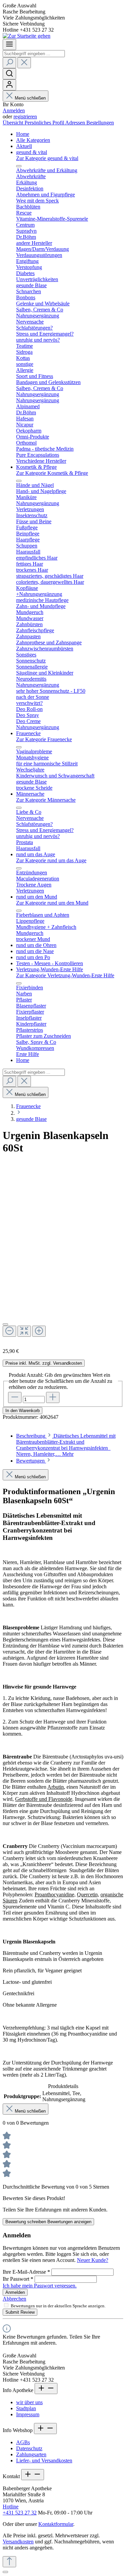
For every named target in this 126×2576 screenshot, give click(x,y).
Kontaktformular (56, 2524)
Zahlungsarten (31, 2454)
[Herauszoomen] (9, 1331)
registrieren (25, 117)
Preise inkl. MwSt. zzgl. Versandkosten (44, 1363)
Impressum (28, 2414)
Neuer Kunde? (93, 2260)
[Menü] (9, 45)
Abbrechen (14, 2299)
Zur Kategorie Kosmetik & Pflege (52, 473)
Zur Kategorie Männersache (46, 800)
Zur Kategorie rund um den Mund (52, 903)
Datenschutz (29, 2448)
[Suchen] (9, 63)
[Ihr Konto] (9, 85)
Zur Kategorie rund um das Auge (51, 860)
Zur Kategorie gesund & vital (47, 158)
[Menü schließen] (19, 166)
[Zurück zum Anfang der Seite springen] (9, 2562)
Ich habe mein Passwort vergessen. (40, 2286)
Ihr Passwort (18, 2279)
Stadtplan (26, 2408)
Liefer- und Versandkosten (44, 2460)
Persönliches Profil (45, 123)
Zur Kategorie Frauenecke (44, 739)
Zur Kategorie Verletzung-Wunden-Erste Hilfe (65, 975)
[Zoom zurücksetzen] (24, 1331)
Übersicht (14, 123)
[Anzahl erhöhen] (53, 1397)
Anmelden (14, 110)
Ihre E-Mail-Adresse (26, 2272)
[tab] (66, 1445)
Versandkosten (18, 2542)
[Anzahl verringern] (15, 1397)
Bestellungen (100, 123)
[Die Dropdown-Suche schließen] (24, 63)
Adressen (76, 123)
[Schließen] (5, 1324)
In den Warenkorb (23, 1411)
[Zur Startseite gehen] (27, 36)
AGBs (23, 2442)
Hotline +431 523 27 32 (20, 2510)
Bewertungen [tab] (31, 1461)
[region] (63, 1259)
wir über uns (29, 2402)
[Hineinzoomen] (39, 1331)
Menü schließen (30, 98)
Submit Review (20, 2312)
